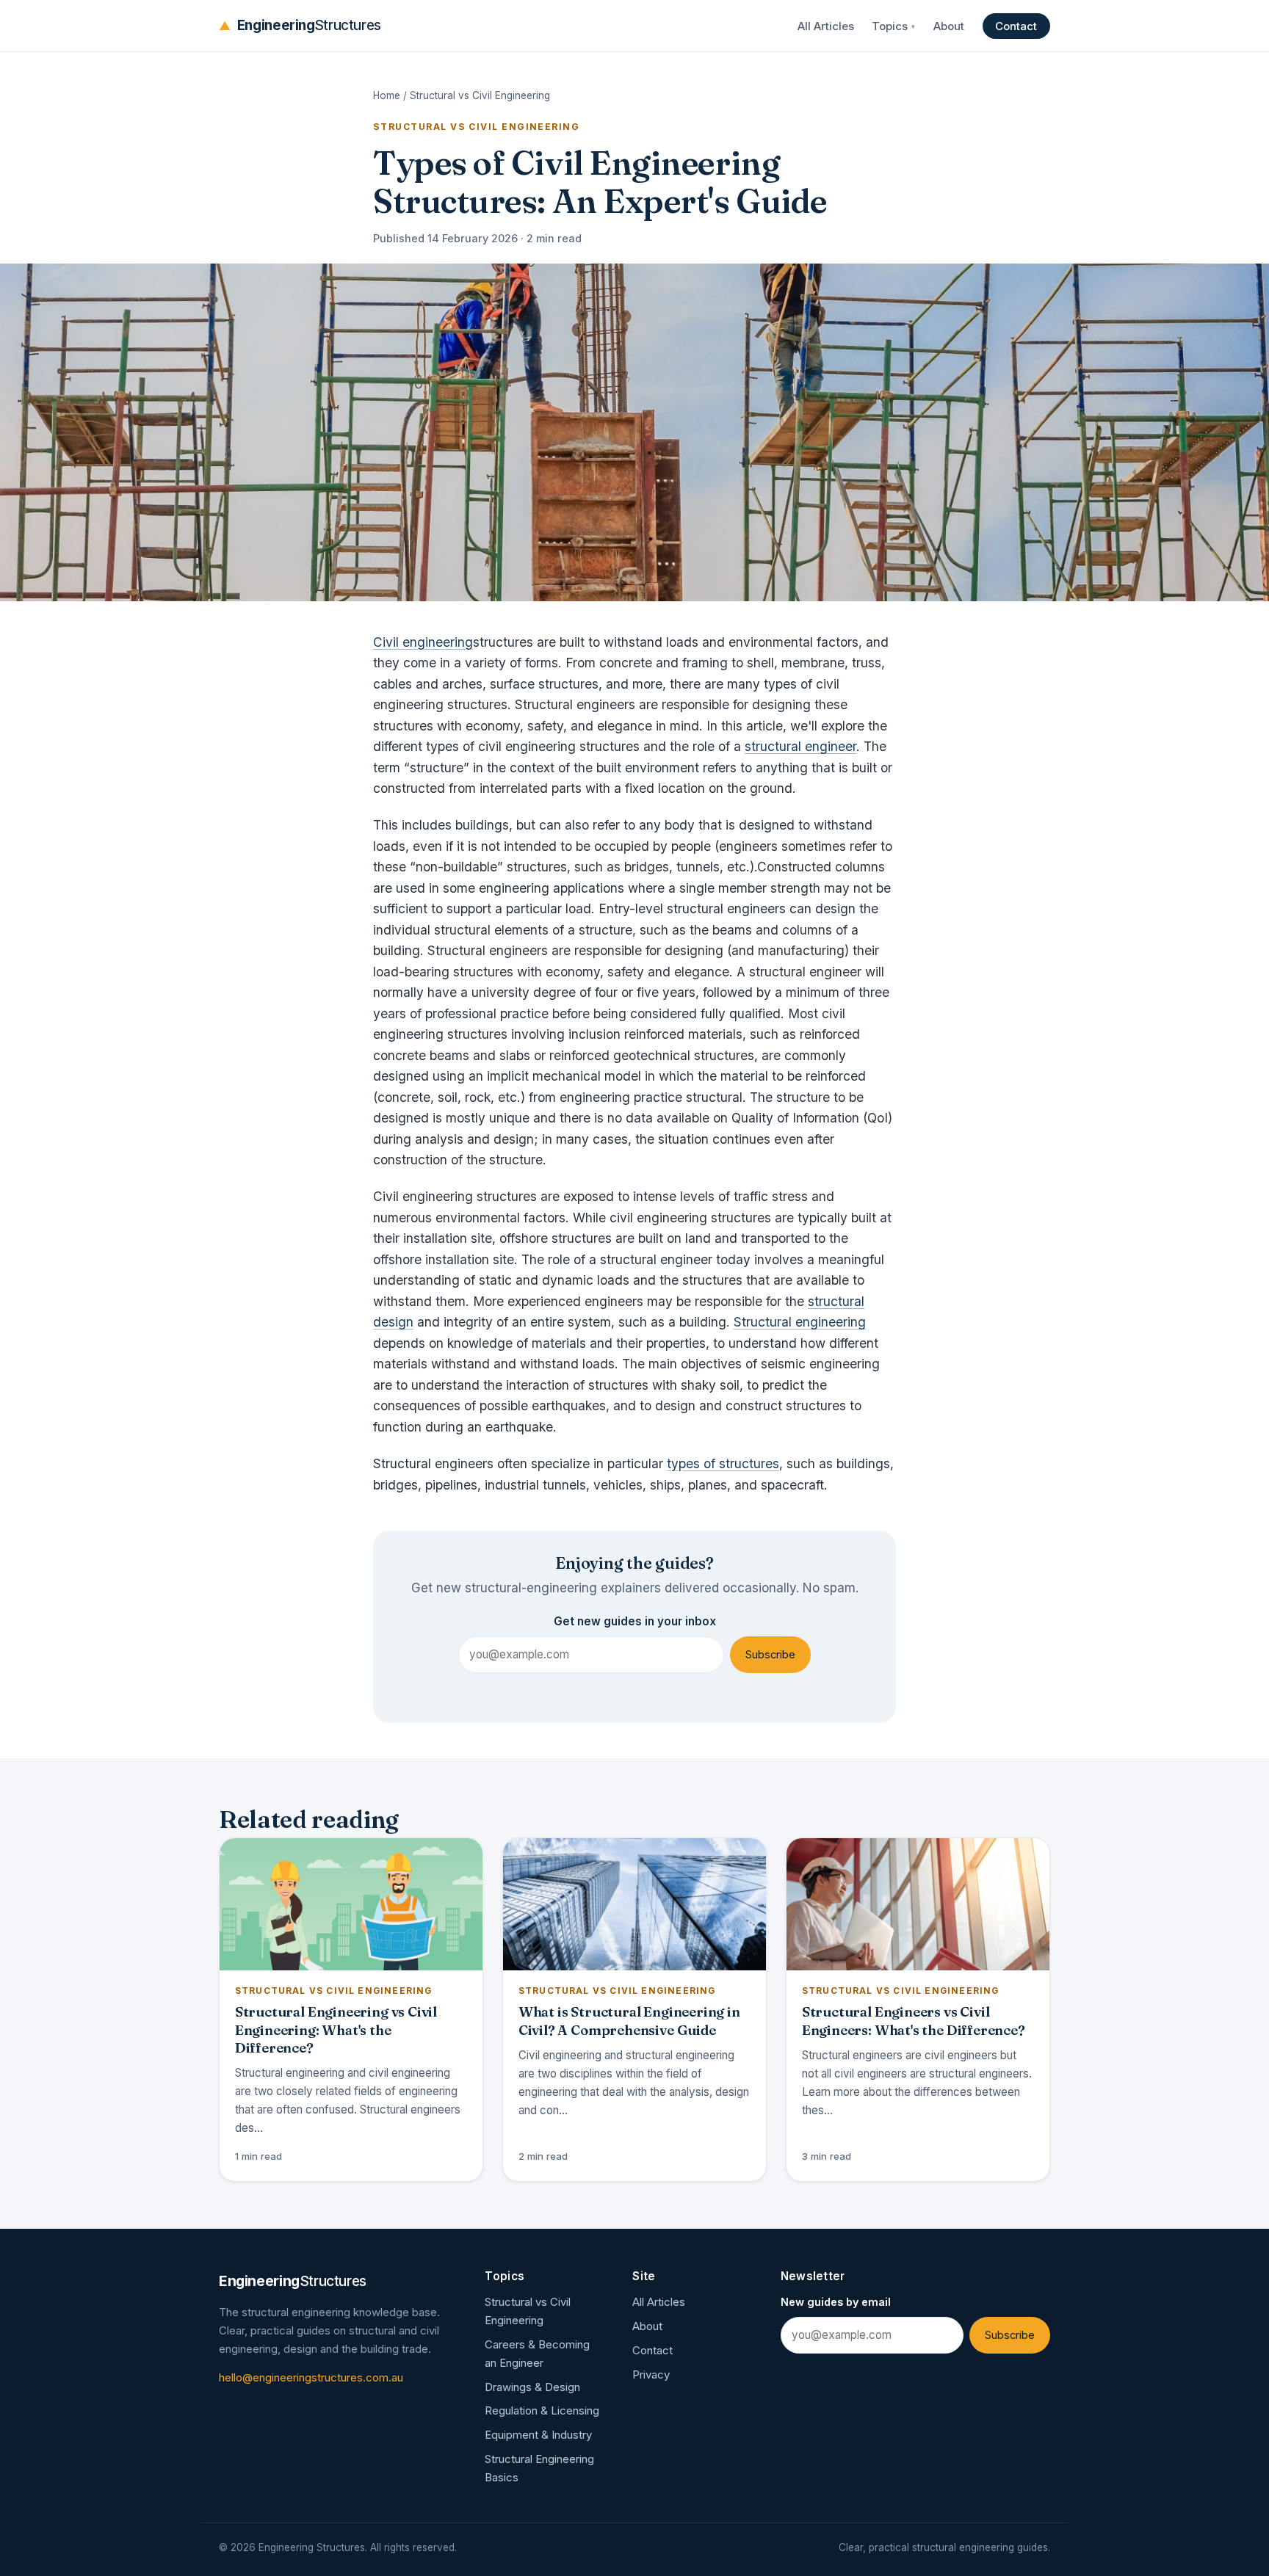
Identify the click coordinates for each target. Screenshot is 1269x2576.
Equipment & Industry (538, 2435)
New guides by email (836, 2302)
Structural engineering (800, 1322)
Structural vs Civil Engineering (480, 95)
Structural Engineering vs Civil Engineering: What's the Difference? (336, 2029)
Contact (1016, 26)
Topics (893, 26)
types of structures (723, 1463)
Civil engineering (423, 642)
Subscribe (770, 1655)
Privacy (651, 2374)
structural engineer (800, 746)
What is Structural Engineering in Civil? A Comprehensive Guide (629, 2021)
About (949, 26)
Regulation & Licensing (542, 2410)
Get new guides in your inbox (635, 1621)
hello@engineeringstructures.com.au (311, 2377)
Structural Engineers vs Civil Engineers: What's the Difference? (914, 2021)
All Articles (826, 26)
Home (387, 95)
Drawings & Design (532, 2387)
